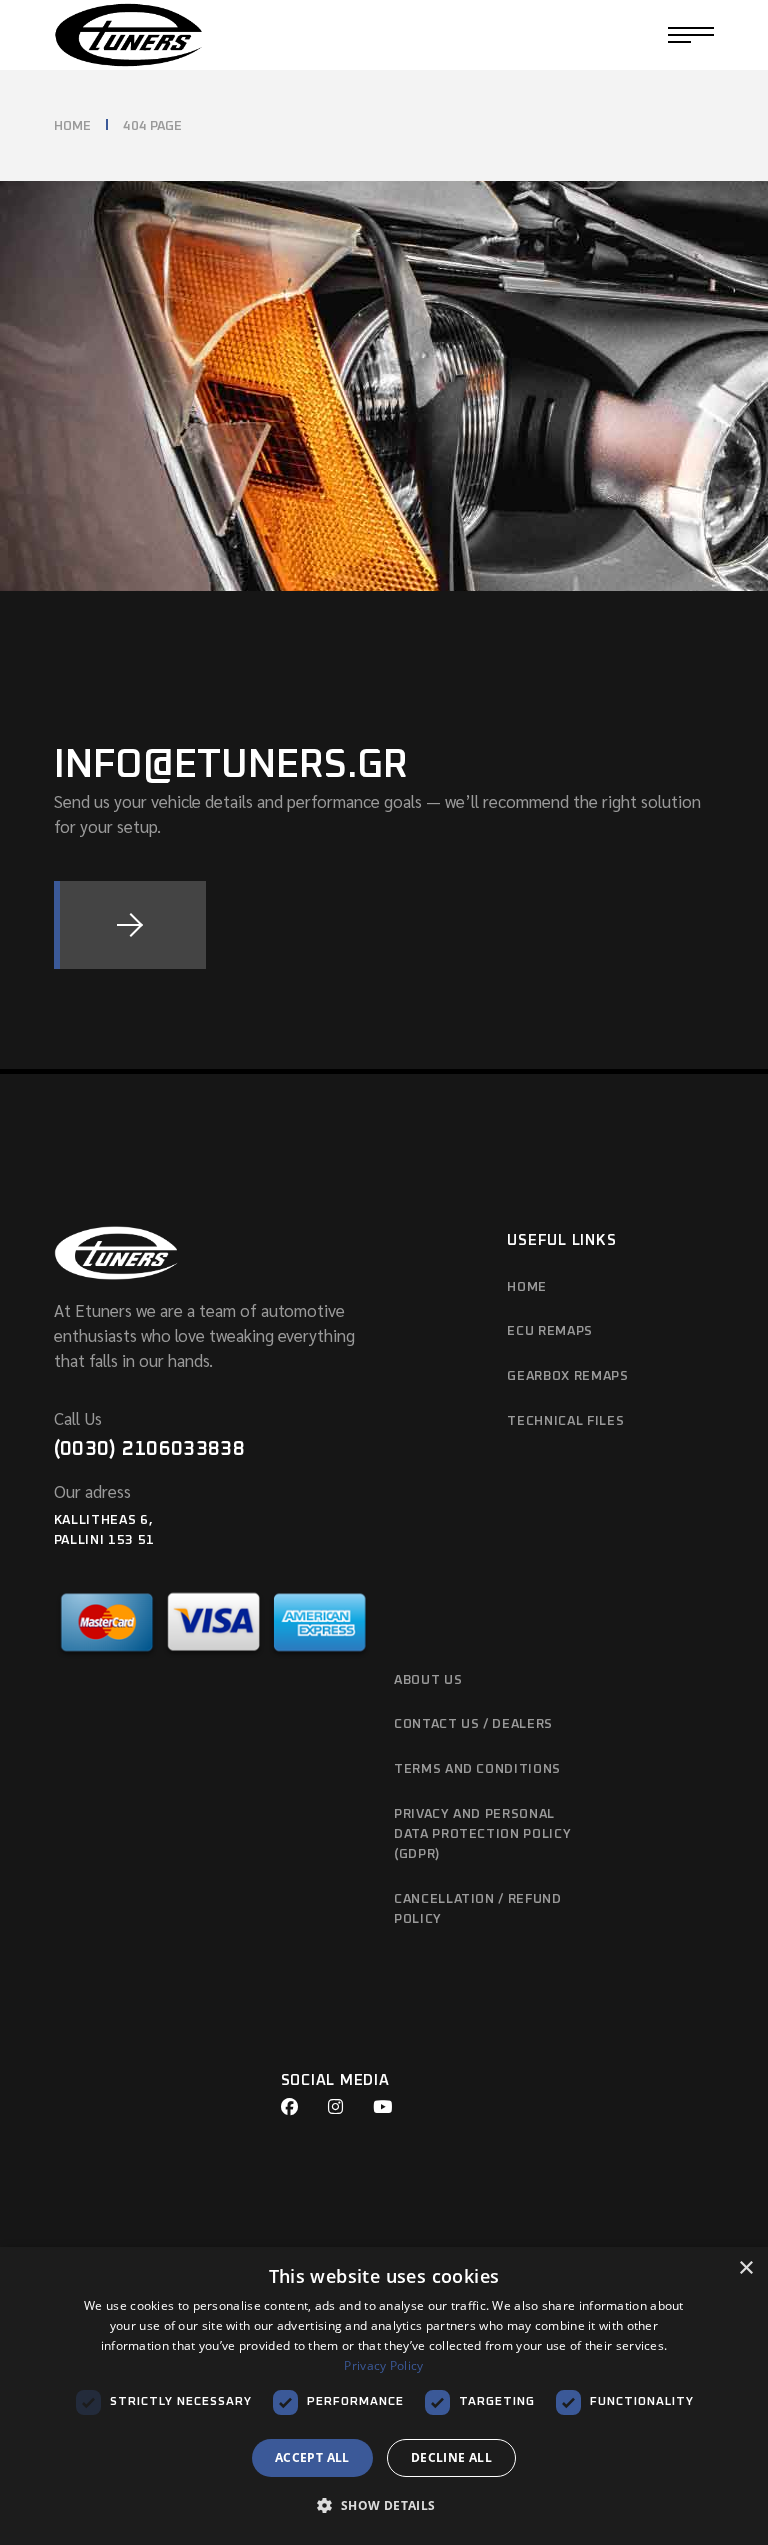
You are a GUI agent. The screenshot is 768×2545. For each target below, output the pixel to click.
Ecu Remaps (550, 1331)
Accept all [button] (312, 2457)
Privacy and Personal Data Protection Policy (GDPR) (482, 1834)
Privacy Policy (383, 2365)
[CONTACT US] (130, 925)
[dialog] (384, 2396)
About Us (428, 1680)
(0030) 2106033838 (149, 1449)
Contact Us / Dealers (473, 1724)
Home (527, 1287)
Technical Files (565, 1421)
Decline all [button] (451, 2457)
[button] (383, 2506)
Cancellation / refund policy (478, 1909)
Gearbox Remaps (567, 1376)
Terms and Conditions (477, 1769)
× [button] (745, 2268)
